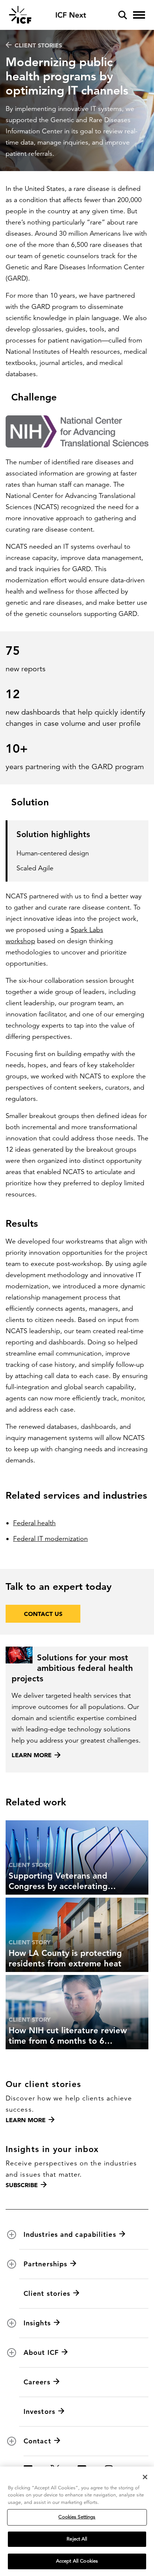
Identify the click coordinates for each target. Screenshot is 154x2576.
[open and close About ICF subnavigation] (12, 2353)
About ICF (41, 2352)
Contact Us (43, 1614)
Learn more (26, 2120)
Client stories (38, 45)
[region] (77, 2521)
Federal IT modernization (50, 1539)
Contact (37, 2441)
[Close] (145, 2477)
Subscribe (22, 2185)
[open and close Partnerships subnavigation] (12, 2264)
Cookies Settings (77, 2517)
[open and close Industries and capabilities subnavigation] (12, 2235)
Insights (37, 2323)
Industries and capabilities (70, 2234)
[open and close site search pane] (123, 15)
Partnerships (45, 2264)
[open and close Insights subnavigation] (12, 2323)
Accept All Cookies (77, 2561)
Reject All (77, 2539)
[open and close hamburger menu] (139, 15)
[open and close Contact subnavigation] (12, 2441)
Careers (37, 2382)
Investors (39, 2411)
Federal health (34, 1523)
